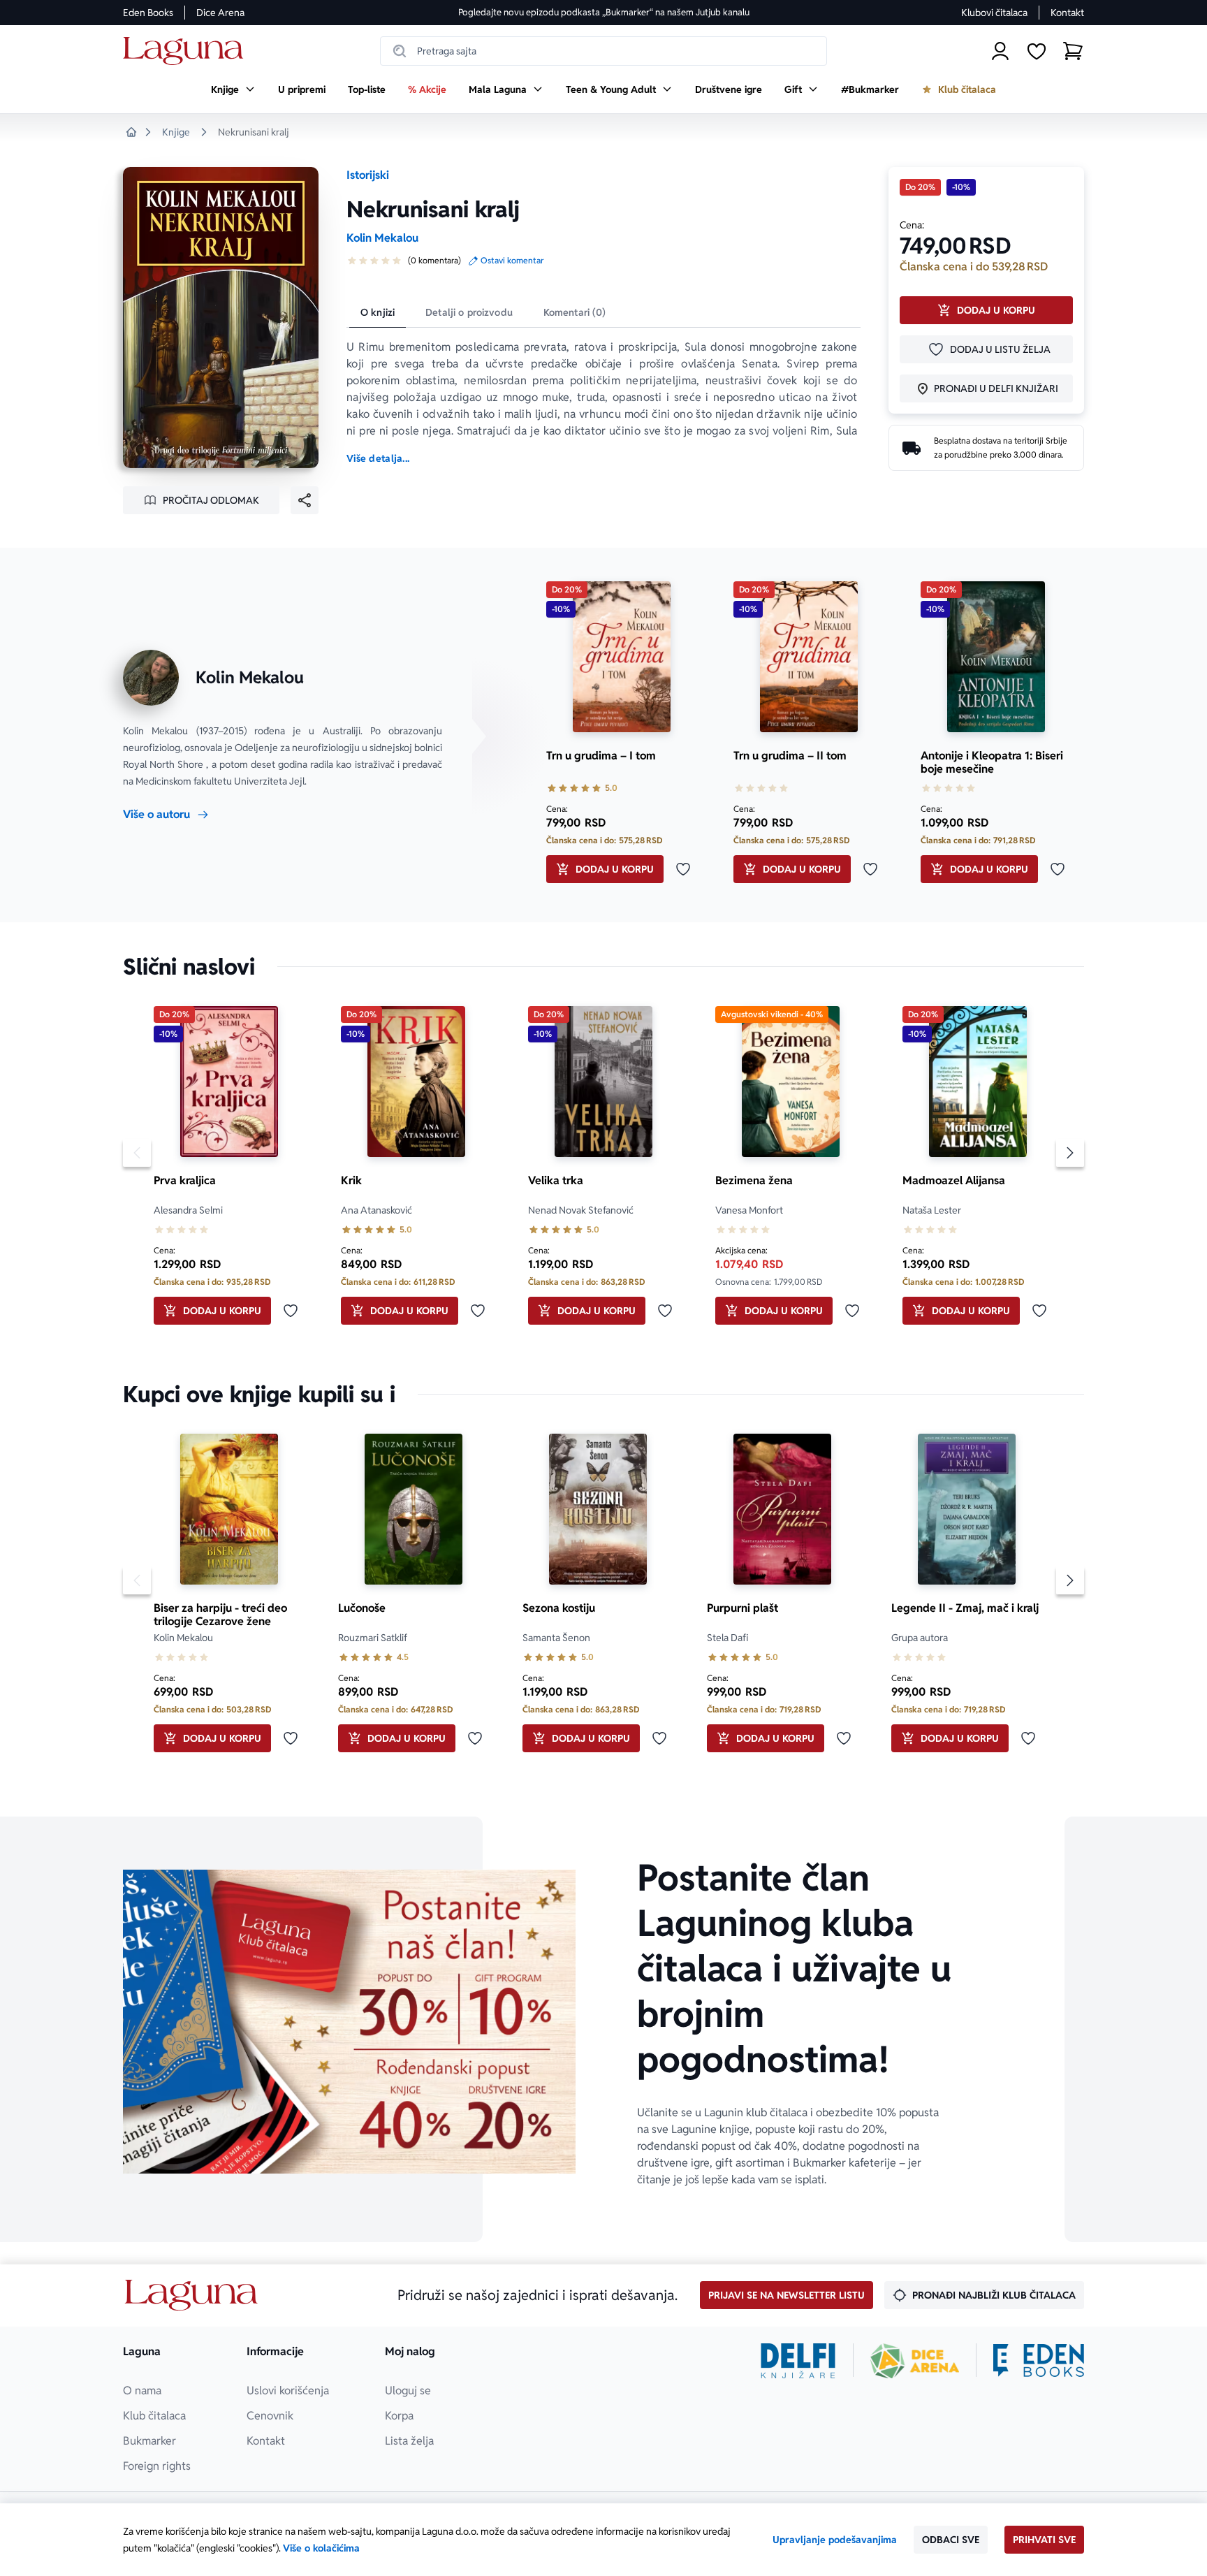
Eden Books (148, 13)
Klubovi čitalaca (994, 13)
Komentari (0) (575, 312)
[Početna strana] (187, 51)
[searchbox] (603, 51)
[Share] (305, 500)
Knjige (176, 132)
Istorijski (368, 175)
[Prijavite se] (1000, 51)
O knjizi (378, 312)
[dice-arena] (915, 2361)
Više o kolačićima (321, 2548)
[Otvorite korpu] (1073, 51)
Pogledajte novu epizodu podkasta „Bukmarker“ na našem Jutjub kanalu (604, 12)
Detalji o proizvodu (469, 312)
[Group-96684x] (1039, 2361)
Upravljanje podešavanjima (835, 2540)
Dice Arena (220, 13)
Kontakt (1067, 13)
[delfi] (798, 2361)
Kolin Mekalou (382, 238)
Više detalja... (378, 458)
